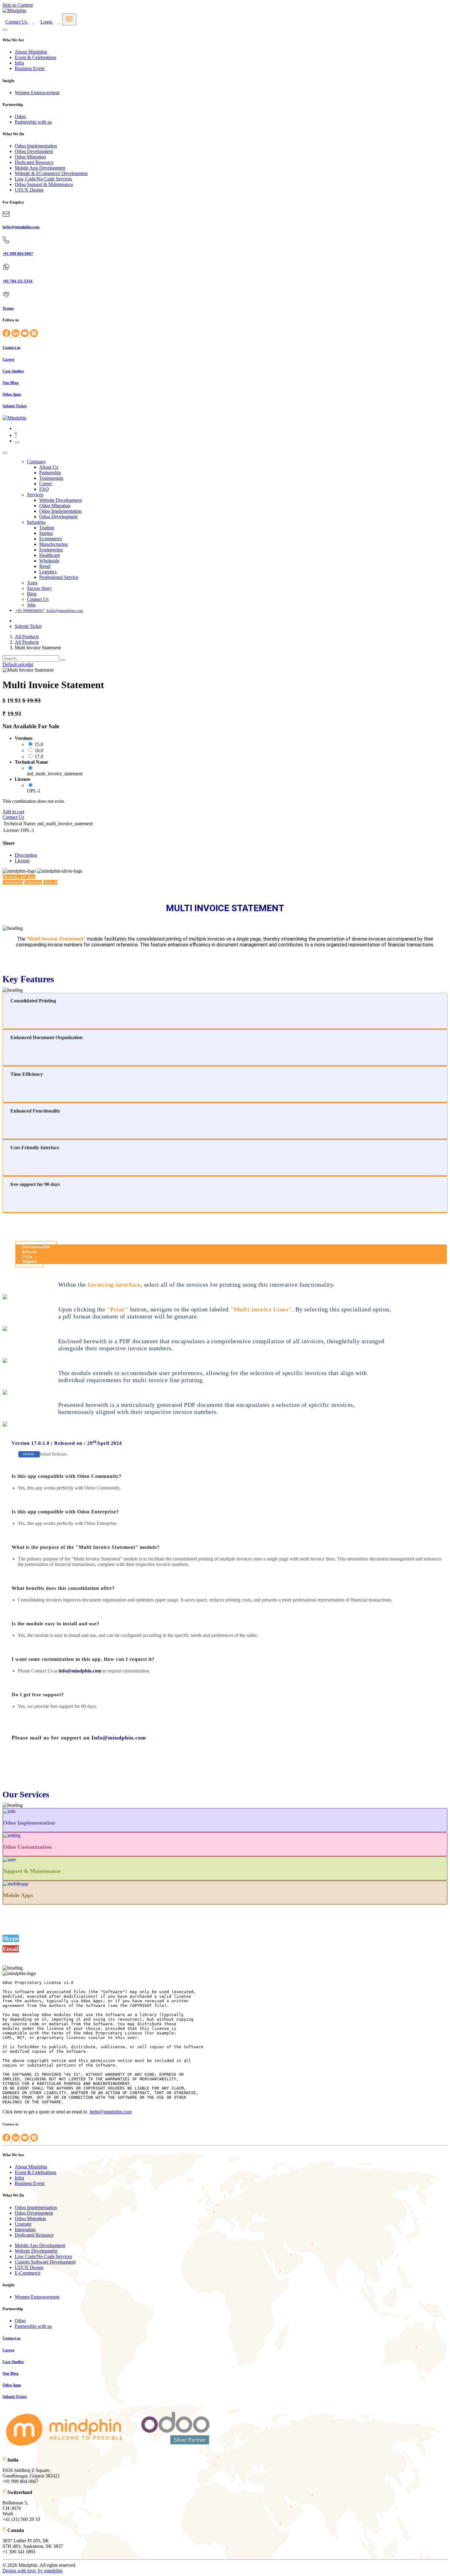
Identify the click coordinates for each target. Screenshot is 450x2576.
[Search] (63, 660)
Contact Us (13, 817)
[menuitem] (36, 462)
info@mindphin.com (80, 1671)
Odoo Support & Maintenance (44, 184)
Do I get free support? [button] (38, 1695)
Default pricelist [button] (18, 664)
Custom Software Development (45, 2262)
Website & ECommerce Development (51, 173)
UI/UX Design (29, 190)
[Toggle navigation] (17, 442)
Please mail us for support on (79, 1738)
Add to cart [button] (13, 812)
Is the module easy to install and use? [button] (56, 1624)
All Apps (19, 877)
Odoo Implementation (36, 146)
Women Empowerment (37, 93)
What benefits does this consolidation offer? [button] (63, 1588)
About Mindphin (31, 52)
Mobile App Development (40, 168)
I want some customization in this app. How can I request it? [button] (83, 1659)
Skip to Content (18, 5)
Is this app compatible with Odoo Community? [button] (67, 1476)
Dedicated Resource (34, 162)
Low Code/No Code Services (43, 179)
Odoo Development (34, 151)
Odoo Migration (30, 157)
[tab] (225, 1476)
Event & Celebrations (36, 57)
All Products (27, 637)
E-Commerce (28, 2273)
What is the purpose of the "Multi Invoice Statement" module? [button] (86, 1547)
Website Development (36, 2251)
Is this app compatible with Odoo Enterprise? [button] (65, 1512)
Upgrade (23, 2224)
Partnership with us (33, 122)
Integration (25, 2229)
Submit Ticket (28, 626)
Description (26, 855)
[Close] (5, 30)
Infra (19, 63)
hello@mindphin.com (111, 2112)
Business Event (30, 68)
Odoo (20, 116)
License (22, 861)
